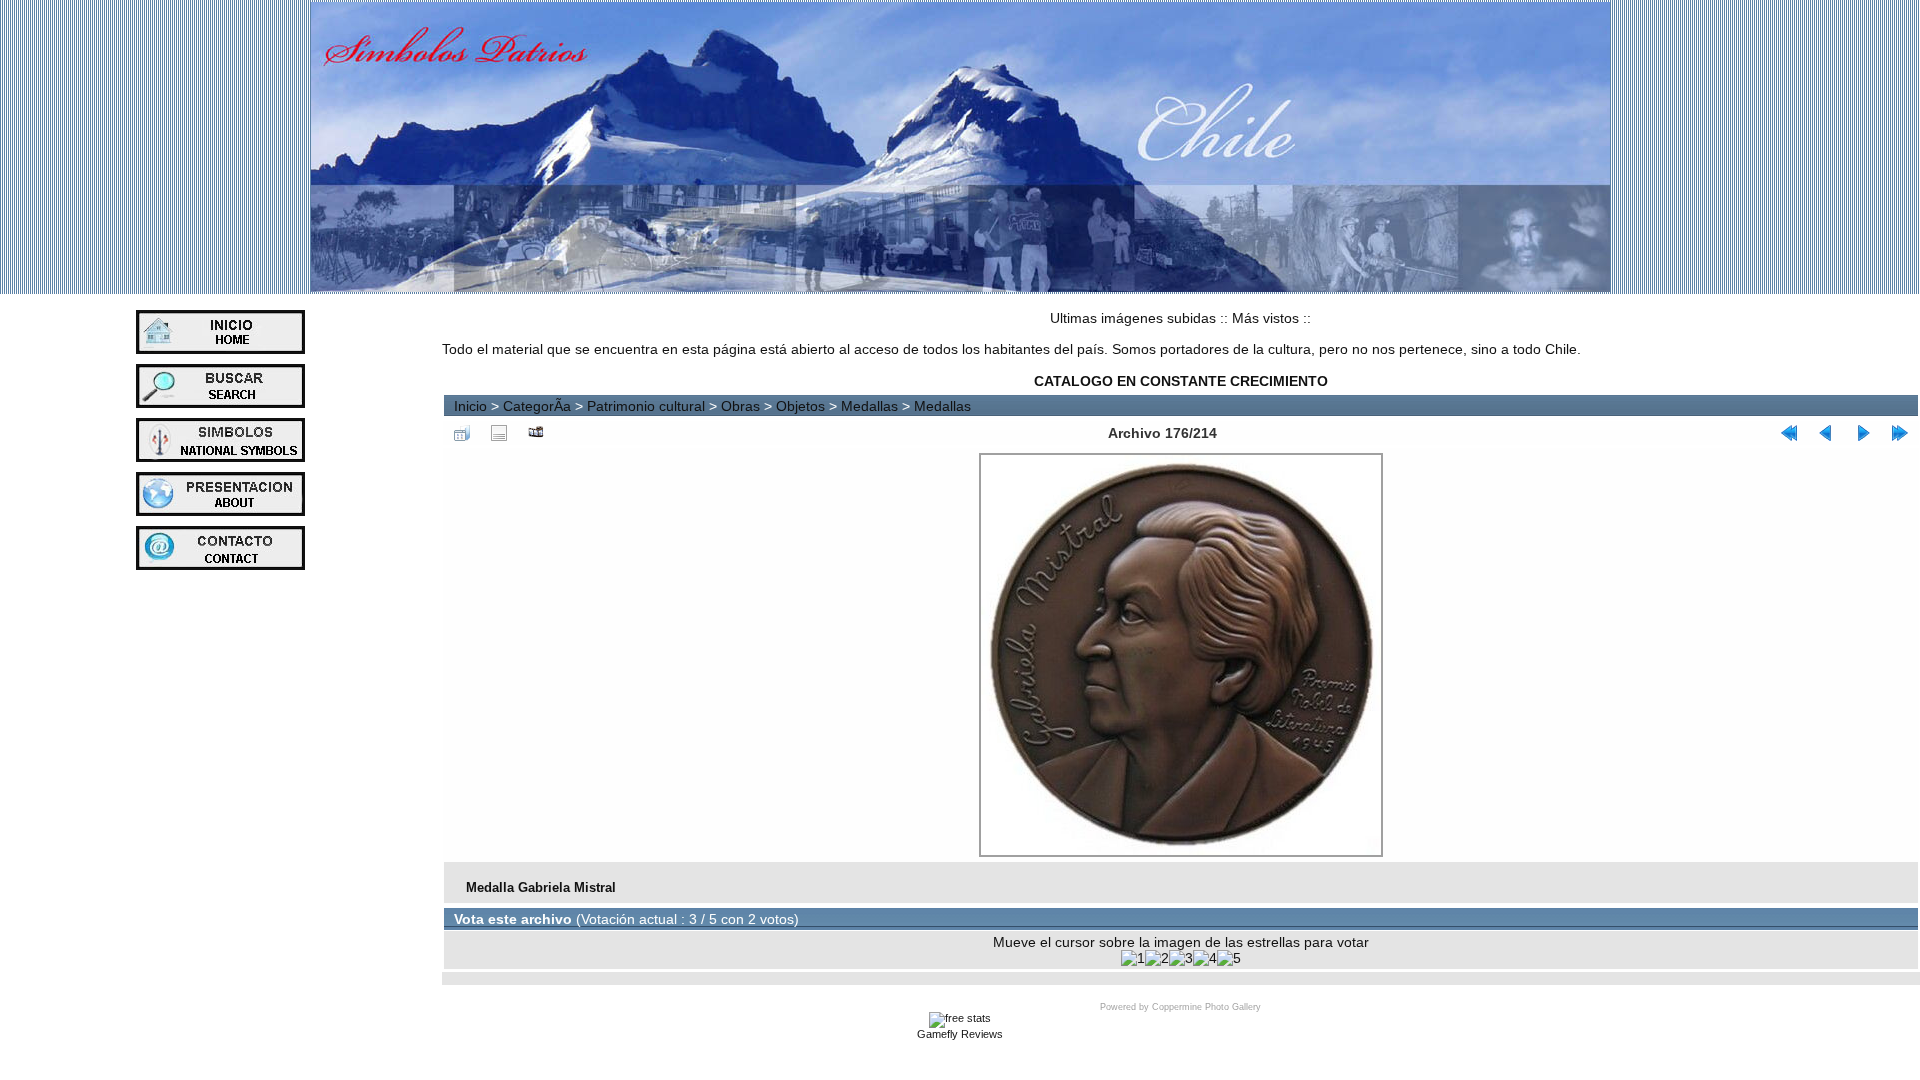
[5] (1229, 958)
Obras (740, 406)
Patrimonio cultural (646, 406)
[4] (1205, 958)
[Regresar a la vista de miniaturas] (462, 433)
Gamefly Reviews (960, 1034)
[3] (1181, 958)
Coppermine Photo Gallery (1206, 1007)
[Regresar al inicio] (1789, 433)
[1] (1133, 958)
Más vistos (1265, 318)
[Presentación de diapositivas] (536, 433)
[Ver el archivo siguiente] (1863, 433)
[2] (1157, 958)
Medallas (869, 406)
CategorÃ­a (537, 406)
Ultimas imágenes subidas (1133, 318)
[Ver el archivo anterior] (1826, 433)
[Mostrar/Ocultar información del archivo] (499, 433)
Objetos (800, 406)
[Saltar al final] (1900, 433)
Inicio (470, 406)
